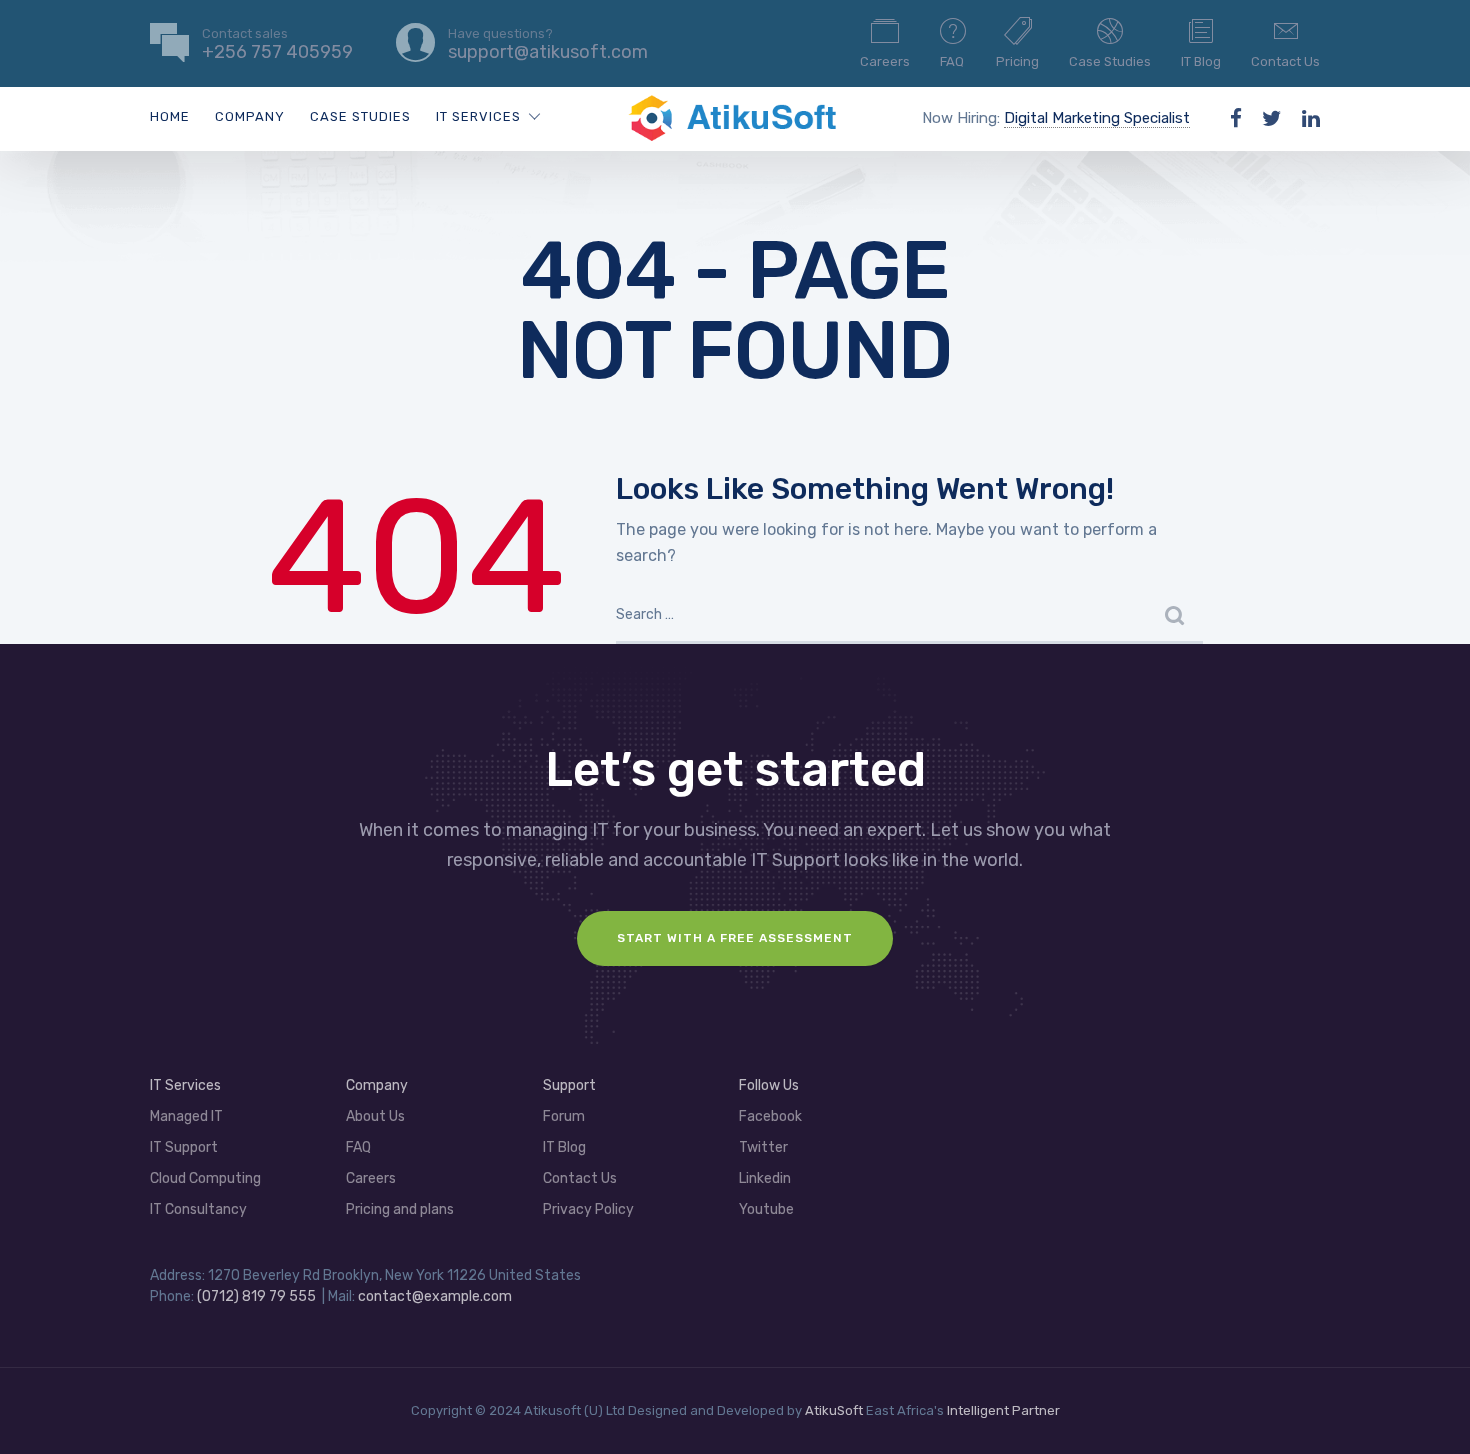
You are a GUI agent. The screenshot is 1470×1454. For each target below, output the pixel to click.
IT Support (184, 1147)
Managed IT (186, 1116)
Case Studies (1110, 61)
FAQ (952, 61)
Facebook (770, 1116)
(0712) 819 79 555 (256, 1296)
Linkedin (765, 1178)
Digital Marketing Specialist (1097, 118)
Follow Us (769, 1085)
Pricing (1017, 61)
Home (170, 116)
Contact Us (1285, 61)
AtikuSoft (834, 1410)
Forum (564, 1116)
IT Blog (1201, 61)
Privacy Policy (588, 1209)
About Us (375, 1116)
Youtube (766, 1209)
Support (569, 1085)
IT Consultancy (198, 1209)
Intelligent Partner (1003, 1410)
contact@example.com (435, 1296)
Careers (885, 61)
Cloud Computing (205, 1178)
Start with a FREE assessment (735, 938)
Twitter (763, 1147)
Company (250, 116)
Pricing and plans (400, 1209)
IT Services (478, 116)
